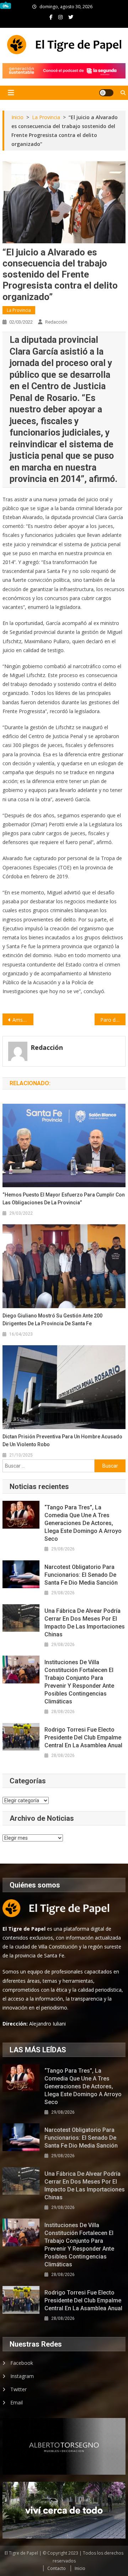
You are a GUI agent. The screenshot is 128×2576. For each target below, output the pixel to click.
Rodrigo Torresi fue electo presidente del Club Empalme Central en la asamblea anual (83, 1737)
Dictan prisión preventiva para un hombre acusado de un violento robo (62, 1441)
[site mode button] (106, 93)
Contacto (57, 2568)
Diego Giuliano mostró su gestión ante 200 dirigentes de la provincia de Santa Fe (52, 1320)
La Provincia (19, 310)
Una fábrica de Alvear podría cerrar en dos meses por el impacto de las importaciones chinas (85, 1623)
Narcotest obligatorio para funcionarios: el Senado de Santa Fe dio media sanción (81, 1575)
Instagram (22, 2376)
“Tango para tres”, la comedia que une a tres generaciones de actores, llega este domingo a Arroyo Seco (83, 1523)
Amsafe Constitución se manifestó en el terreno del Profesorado (23, 1020)
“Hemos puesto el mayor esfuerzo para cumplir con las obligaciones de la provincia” (64, 1199)
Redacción (56, 322)
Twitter (18, 2389)
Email (17, 2402)
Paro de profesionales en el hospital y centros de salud (113, 1020)
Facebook (22, 2363)
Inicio (80, 2568)
